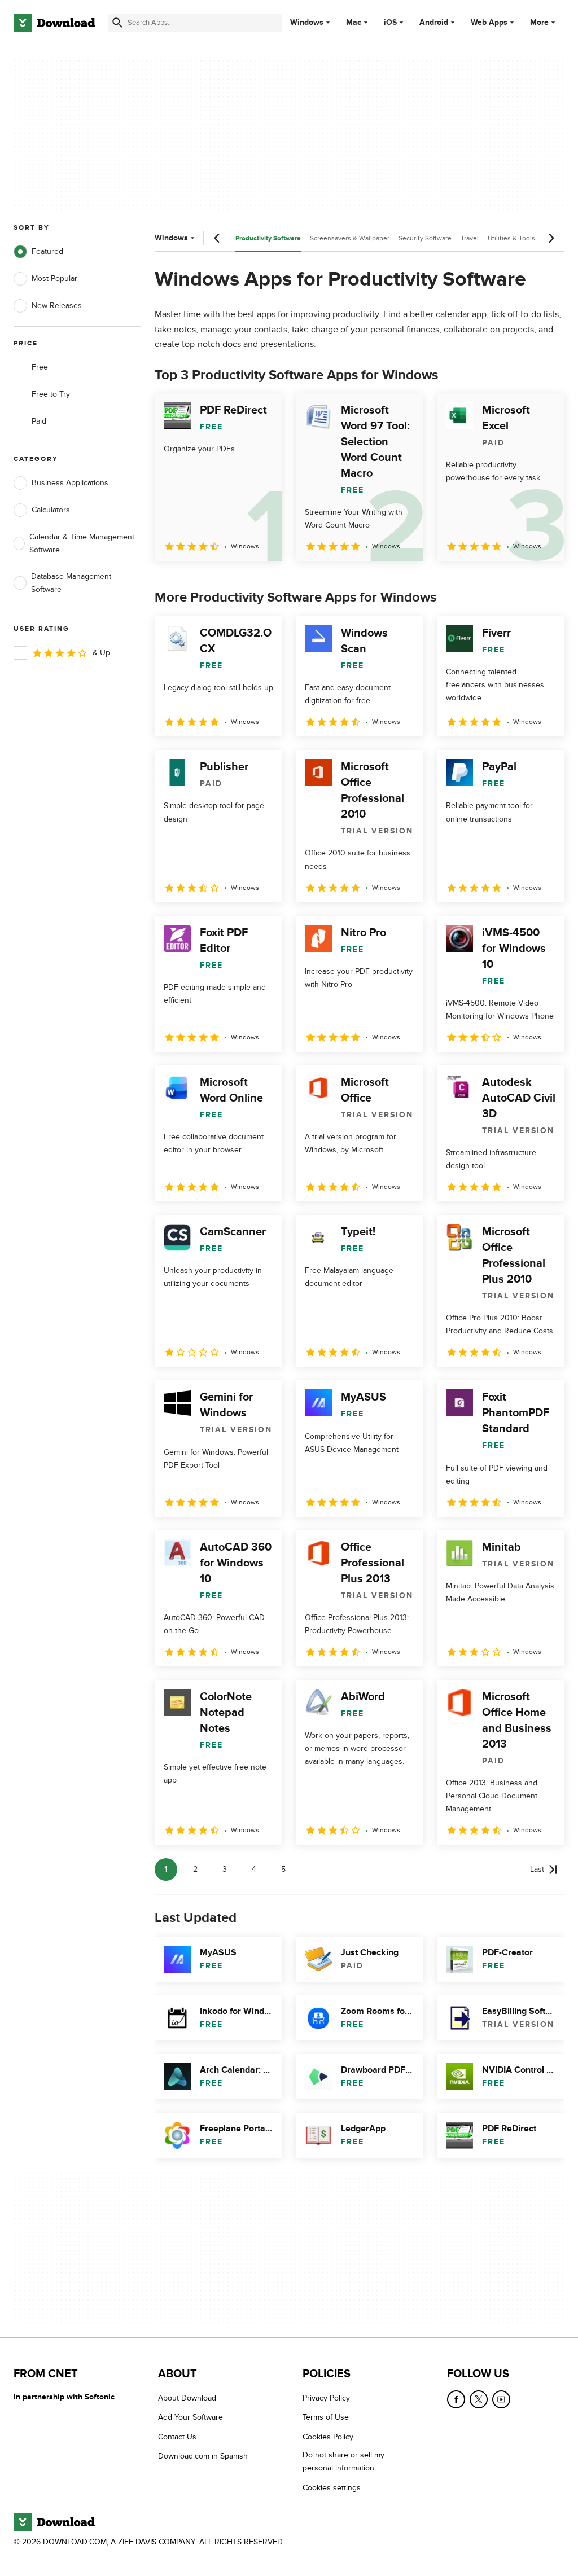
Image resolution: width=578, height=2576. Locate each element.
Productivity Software (268, 238)
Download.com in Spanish (203, 2456)
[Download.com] (54, 23)
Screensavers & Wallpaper (350, 238)
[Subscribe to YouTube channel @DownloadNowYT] (501, 2399)
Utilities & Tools (511, 238)
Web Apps (489, 23)
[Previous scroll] (217, 238)
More (539, 22)
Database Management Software (71, 583)
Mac (354, 23)
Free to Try (51, 394)
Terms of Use (326, 2417)
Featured (47, 251)
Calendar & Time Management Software (82, 543)
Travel (470, 238)
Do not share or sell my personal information (343, 2461)
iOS (390, 23)
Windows (307, 23)
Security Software (425, 238)
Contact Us (177, 2437)
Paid (39, 421)
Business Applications (70, 483)
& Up (101, 653)
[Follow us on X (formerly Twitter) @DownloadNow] (479, 2399)
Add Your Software (191, 2417)
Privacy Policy (326, 2398)
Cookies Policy (328, 2437)
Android (434, 23)
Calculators (51, 510)
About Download (187, 2398)
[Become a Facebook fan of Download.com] (456, 2399)
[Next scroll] (551, 238)
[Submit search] (117, 23)
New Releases (57, 306)
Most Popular (54, 278)
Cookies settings (332, 2488)
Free (40, 367)
